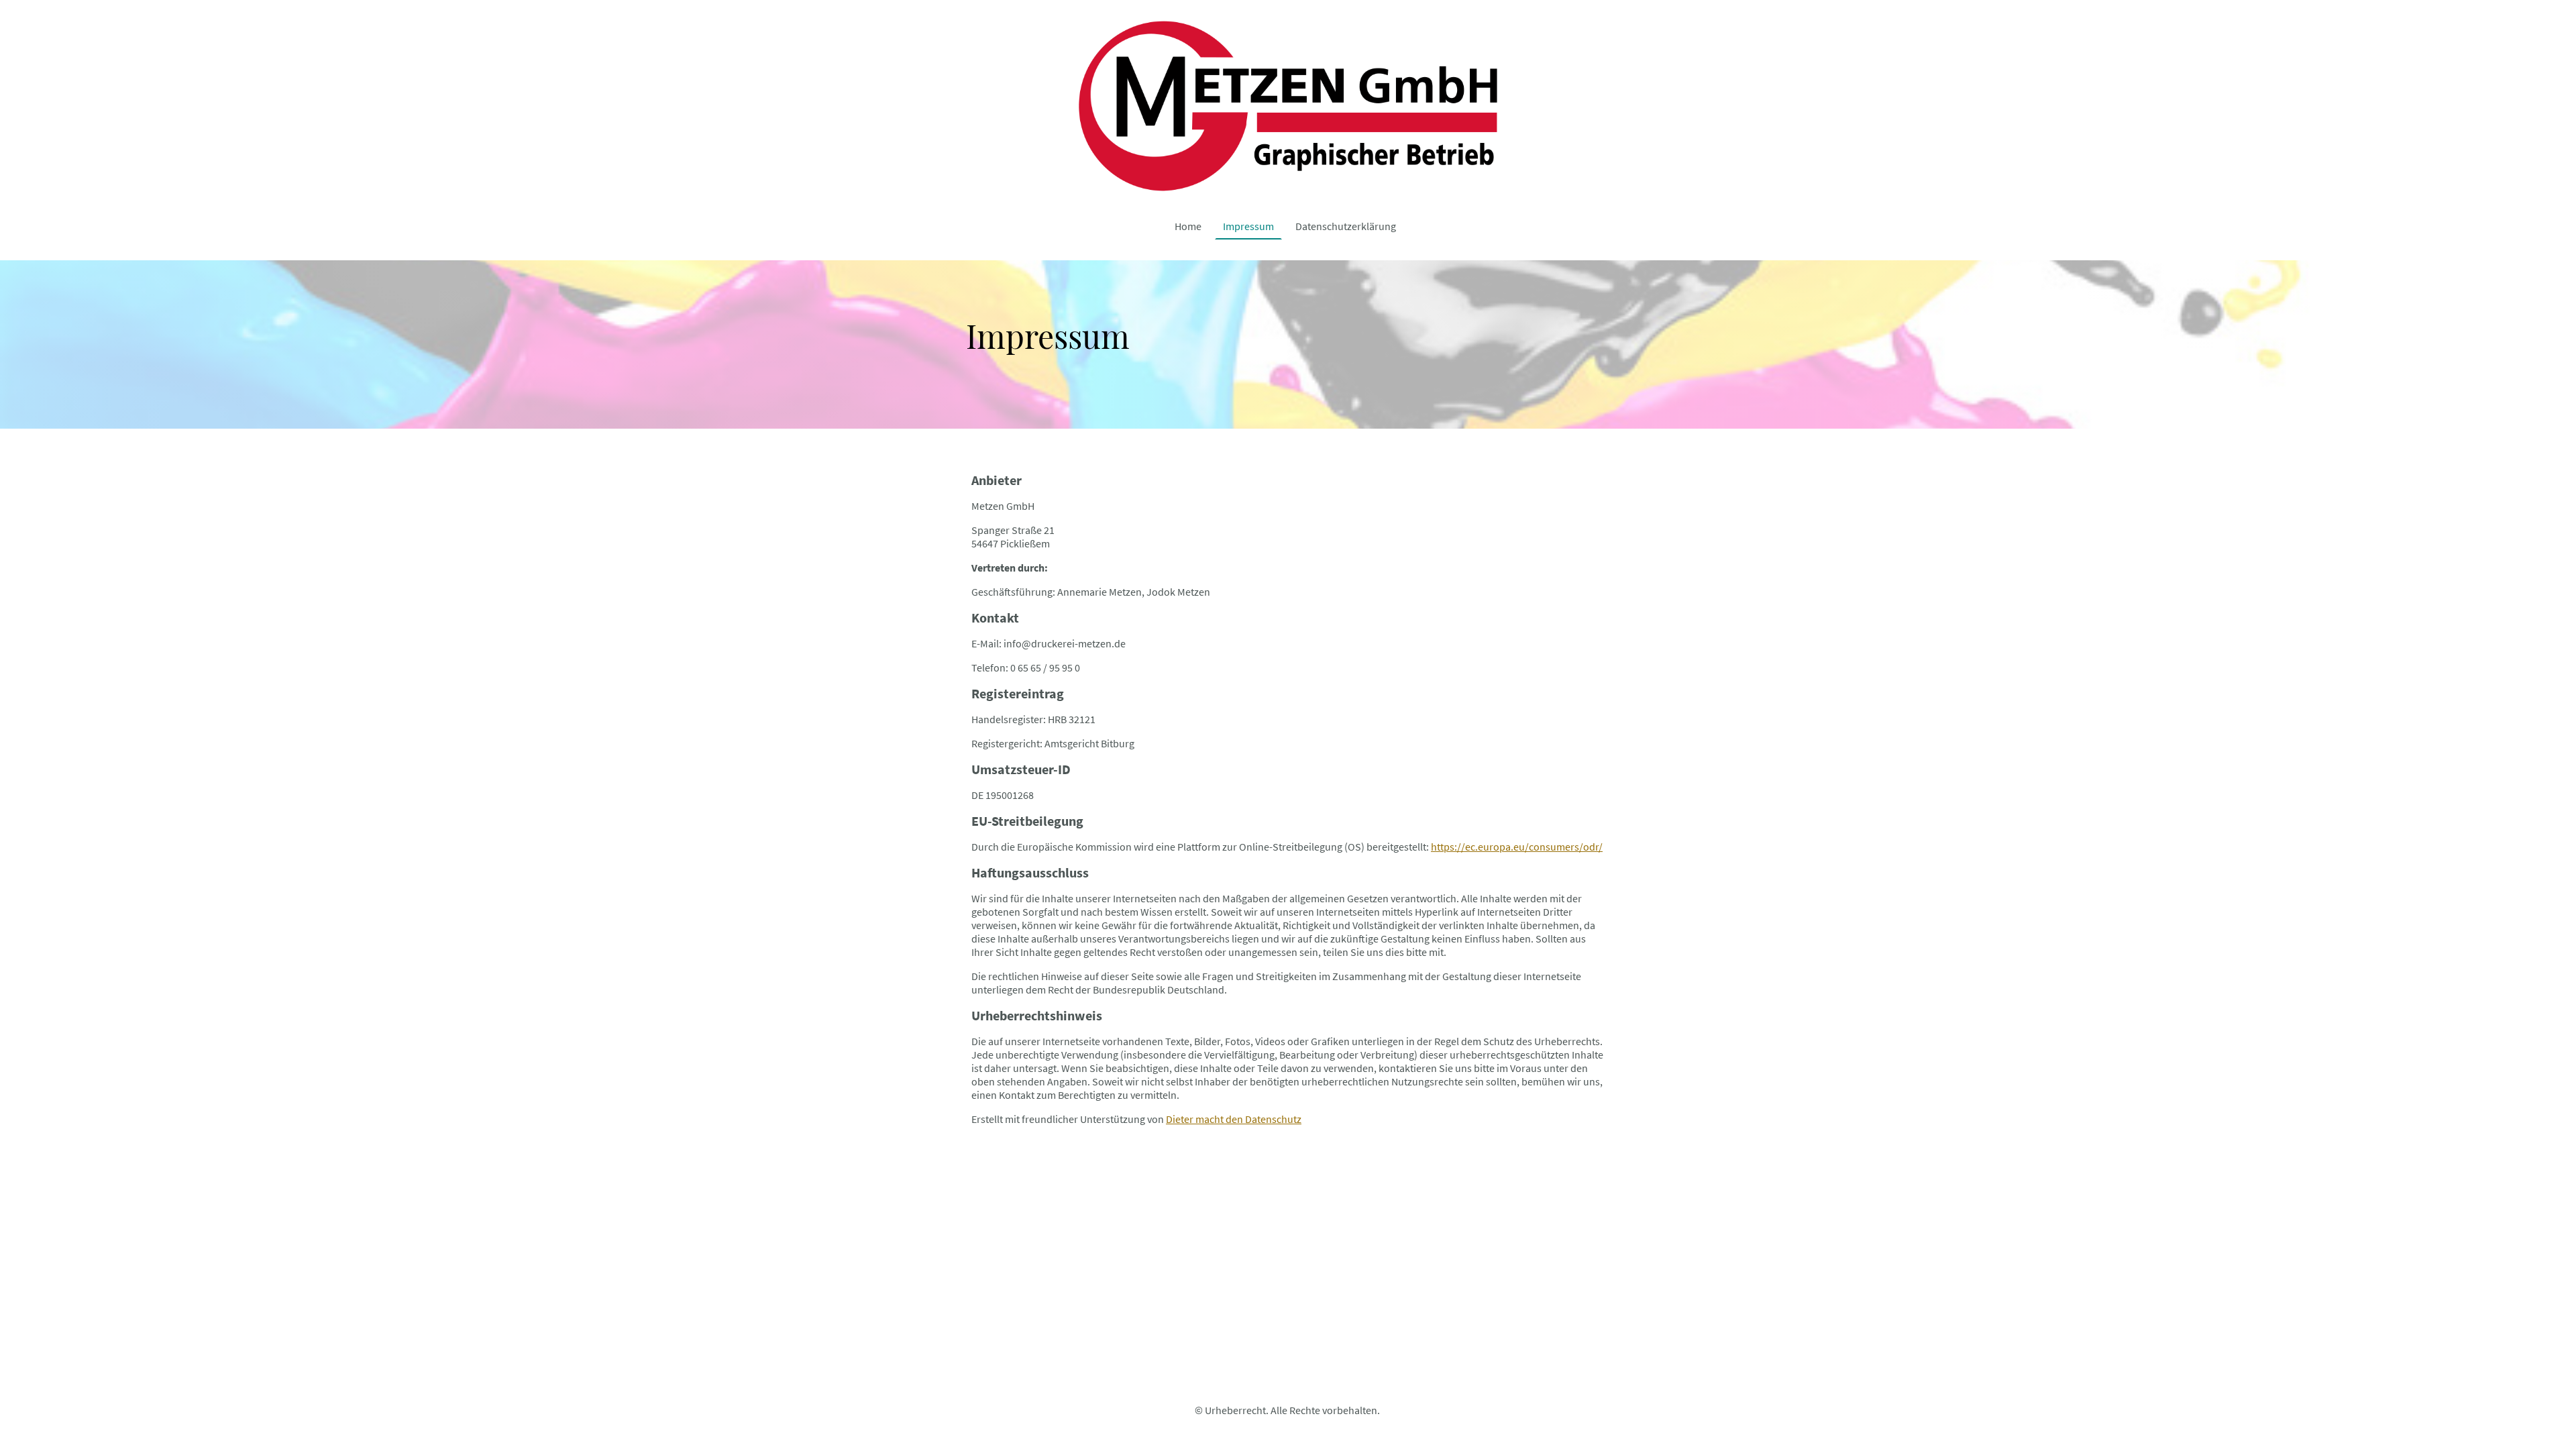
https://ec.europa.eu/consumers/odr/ (1517, 847)
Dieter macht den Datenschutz (1234, 1119)
